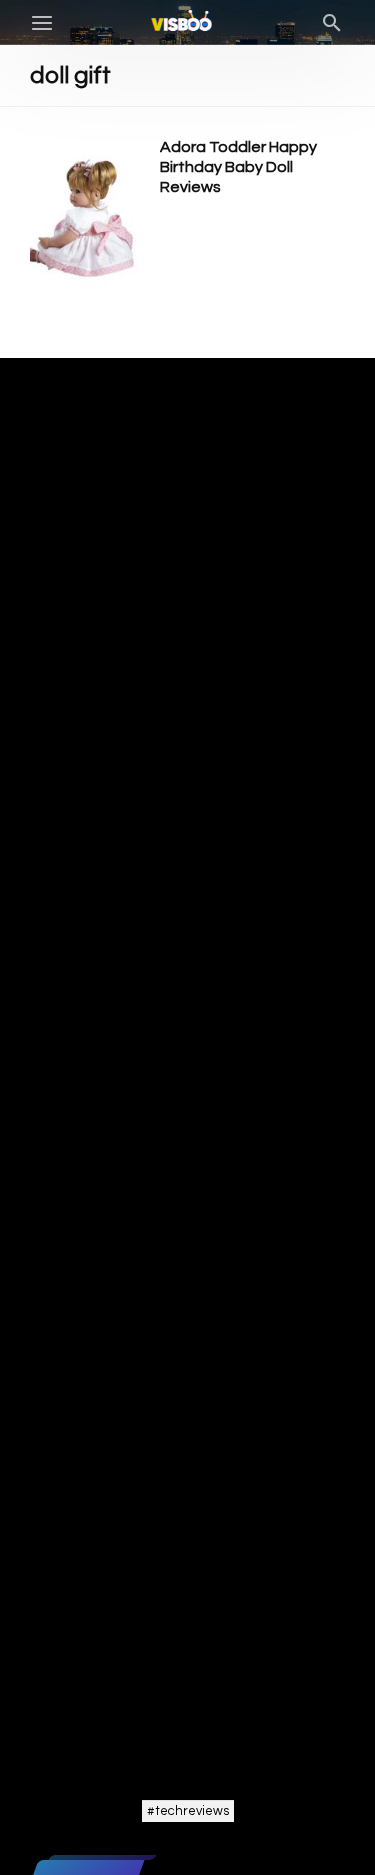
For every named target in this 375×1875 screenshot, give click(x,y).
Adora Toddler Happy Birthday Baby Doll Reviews (238, 167)
